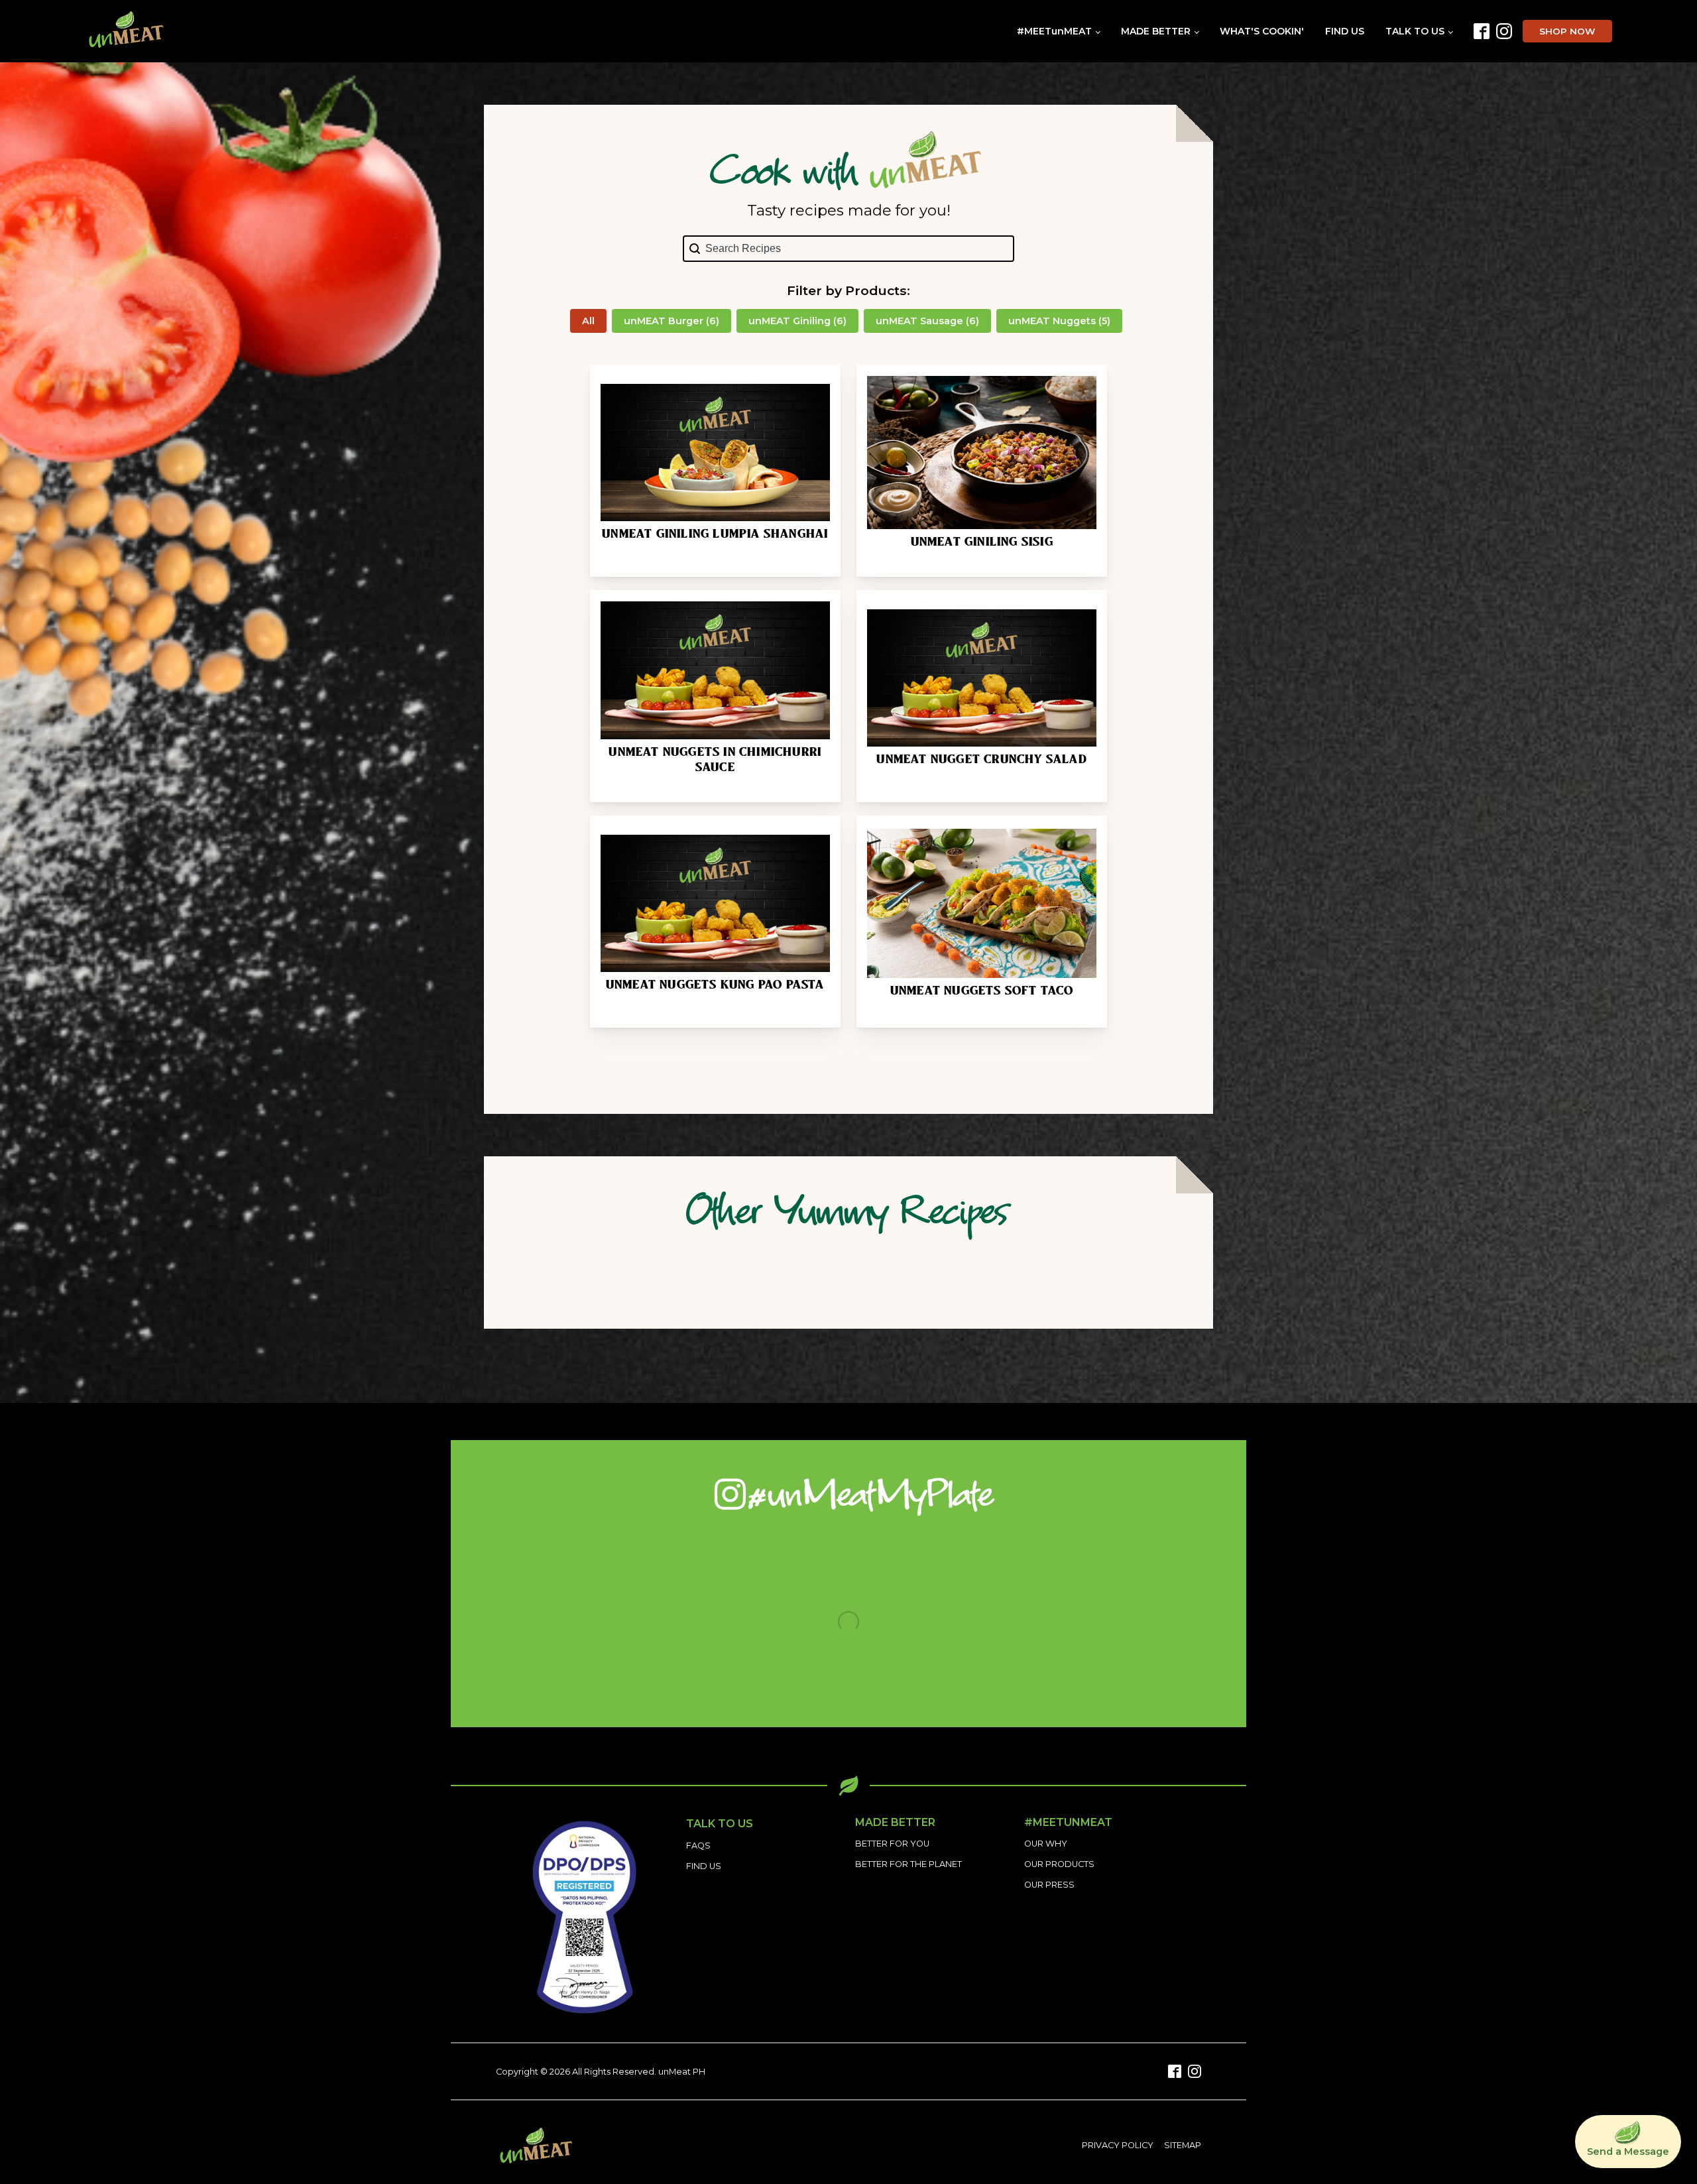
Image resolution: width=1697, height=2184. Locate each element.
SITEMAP (1183, 2145)
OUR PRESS (1049, 1885)
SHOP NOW (1567, 31)
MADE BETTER (1156, 31)
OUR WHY (1046, 1844)
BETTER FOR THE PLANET (908, 1864)
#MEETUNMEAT (1068, 1823)
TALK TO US (1415, 31)
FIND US (1345, 31)
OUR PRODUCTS (1059, 1864)
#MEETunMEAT (1054, 31)
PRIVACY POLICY (1118, 2145)
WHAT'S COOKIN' (1262, 31)
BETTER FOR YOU (892, 1844)
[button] (588, 321)
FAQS (698, 1846)
